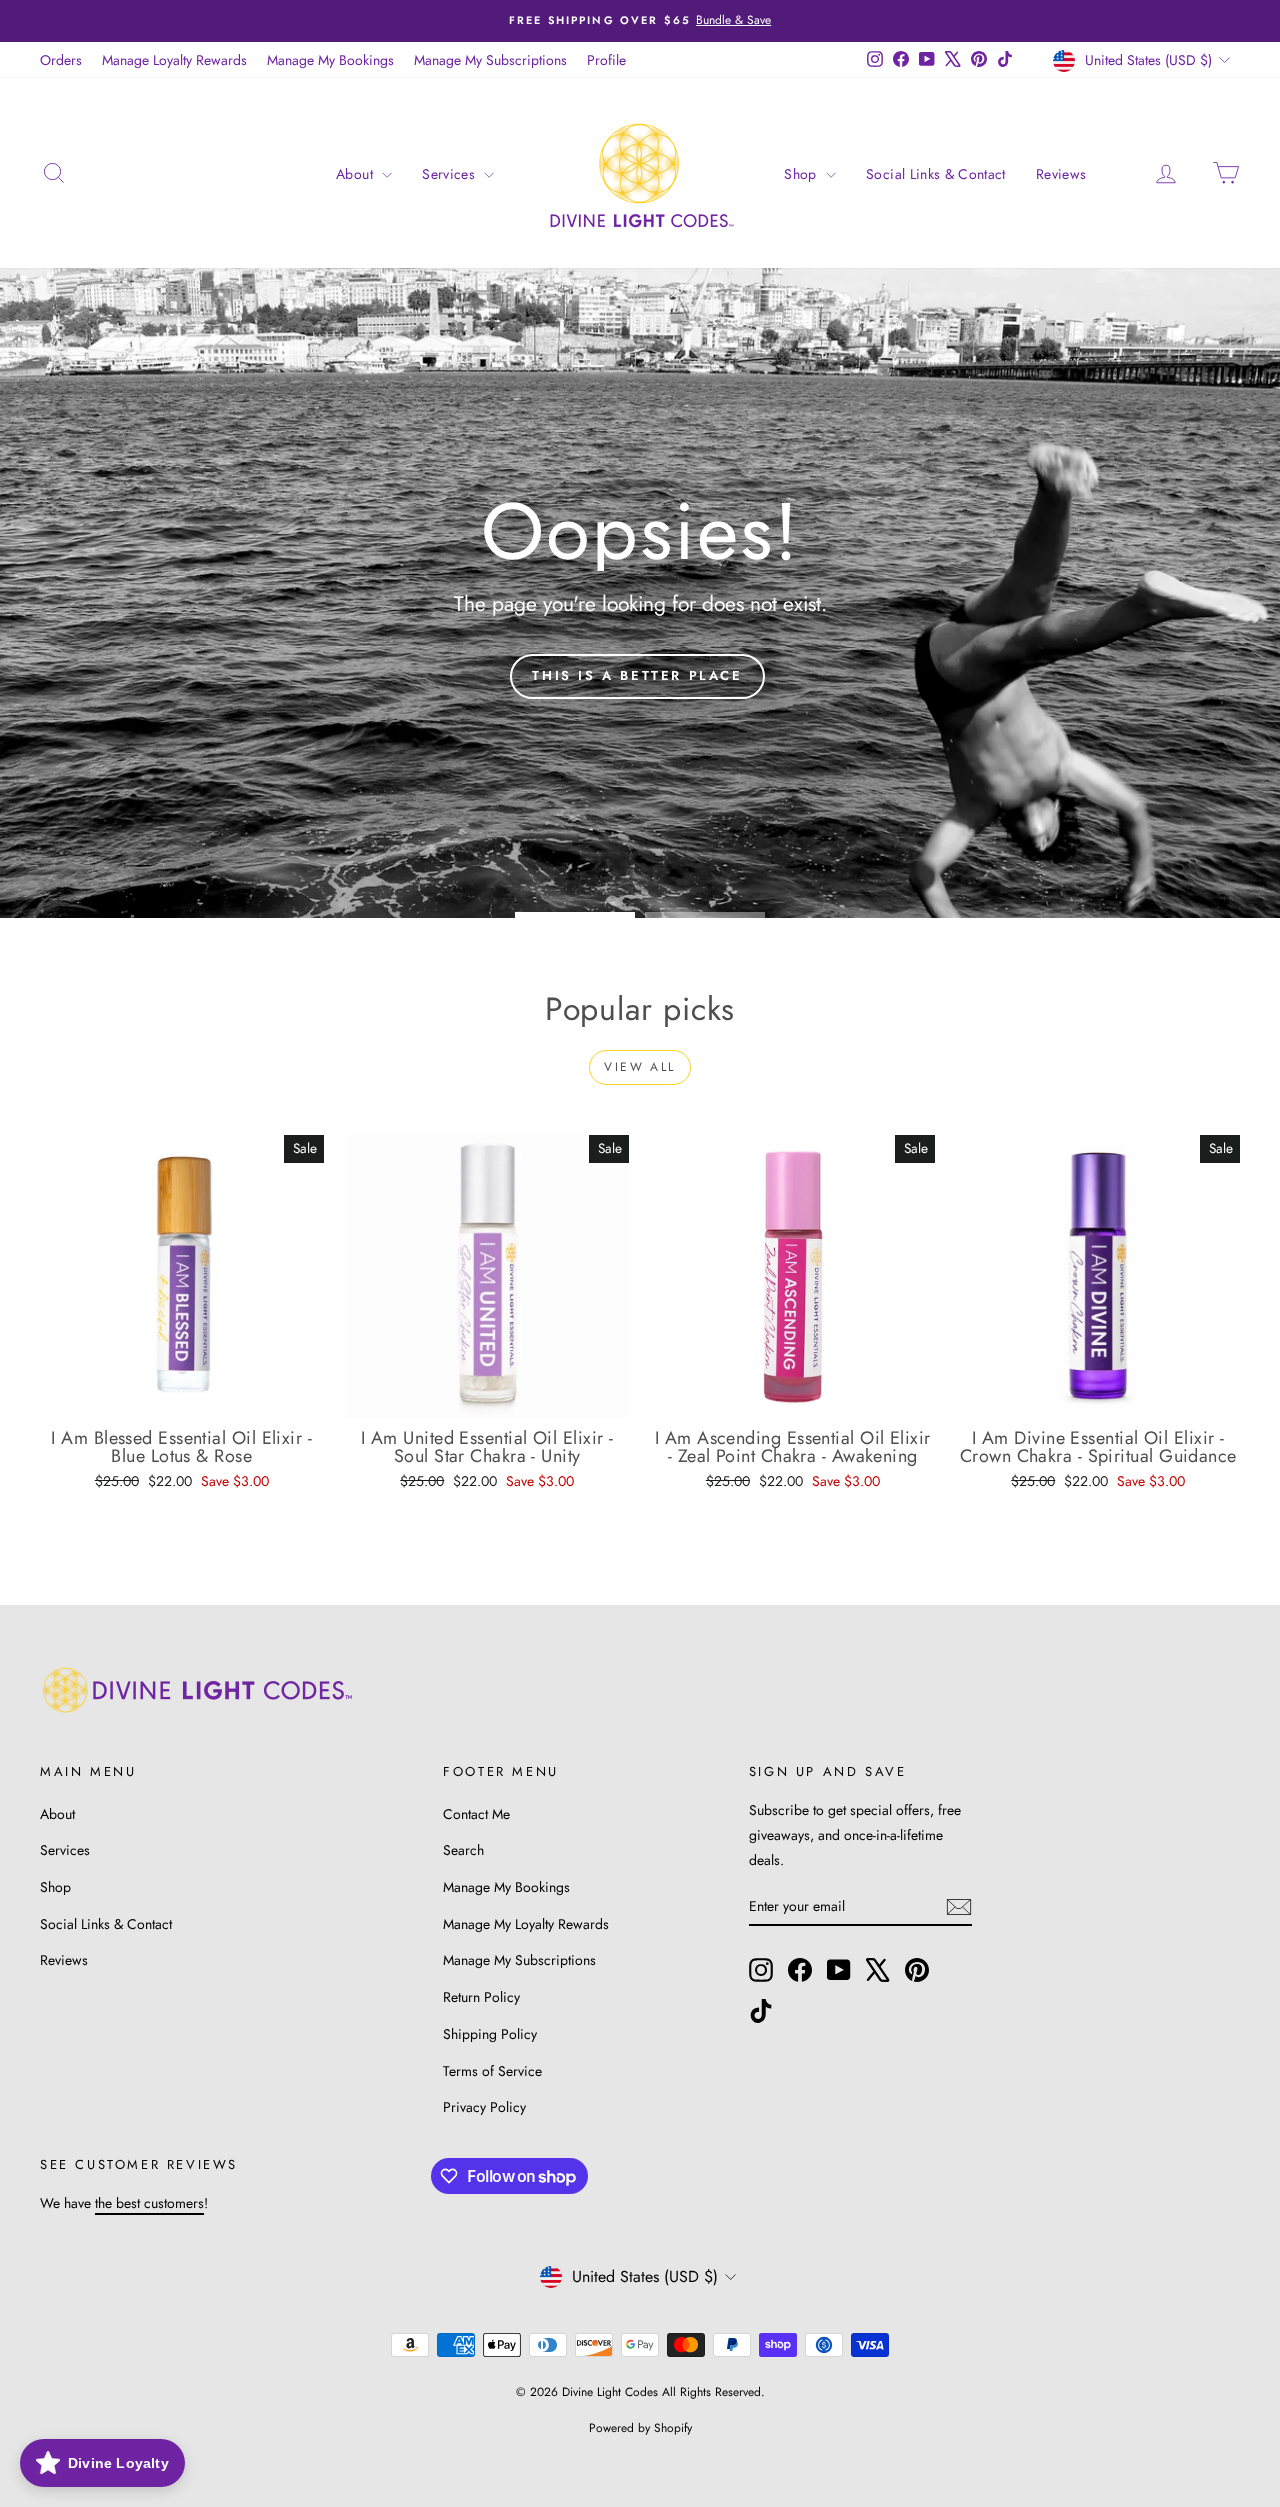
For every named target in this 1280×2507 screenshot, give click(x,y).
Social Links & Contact (936, 174)
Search (463, 1850)
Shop (802, 174)
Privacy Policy (484, 2107)
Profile (606, 60)
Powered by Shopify (640, 2428)
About (356, 174)
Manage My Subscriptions (490, 60)
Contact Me (476, 1814)
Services (450, 174)
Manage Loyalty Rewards (174, 60)
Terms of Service (492, 2071)
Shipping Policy (490, 2034)
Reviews (1061, 174)
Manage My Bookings (330, 60)
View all (639, 1067)
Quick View (181, 1398)
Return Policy (481, 1997)
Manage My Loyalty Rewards (526, 1924)
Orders (61, 60)
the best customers (149, 2203)
